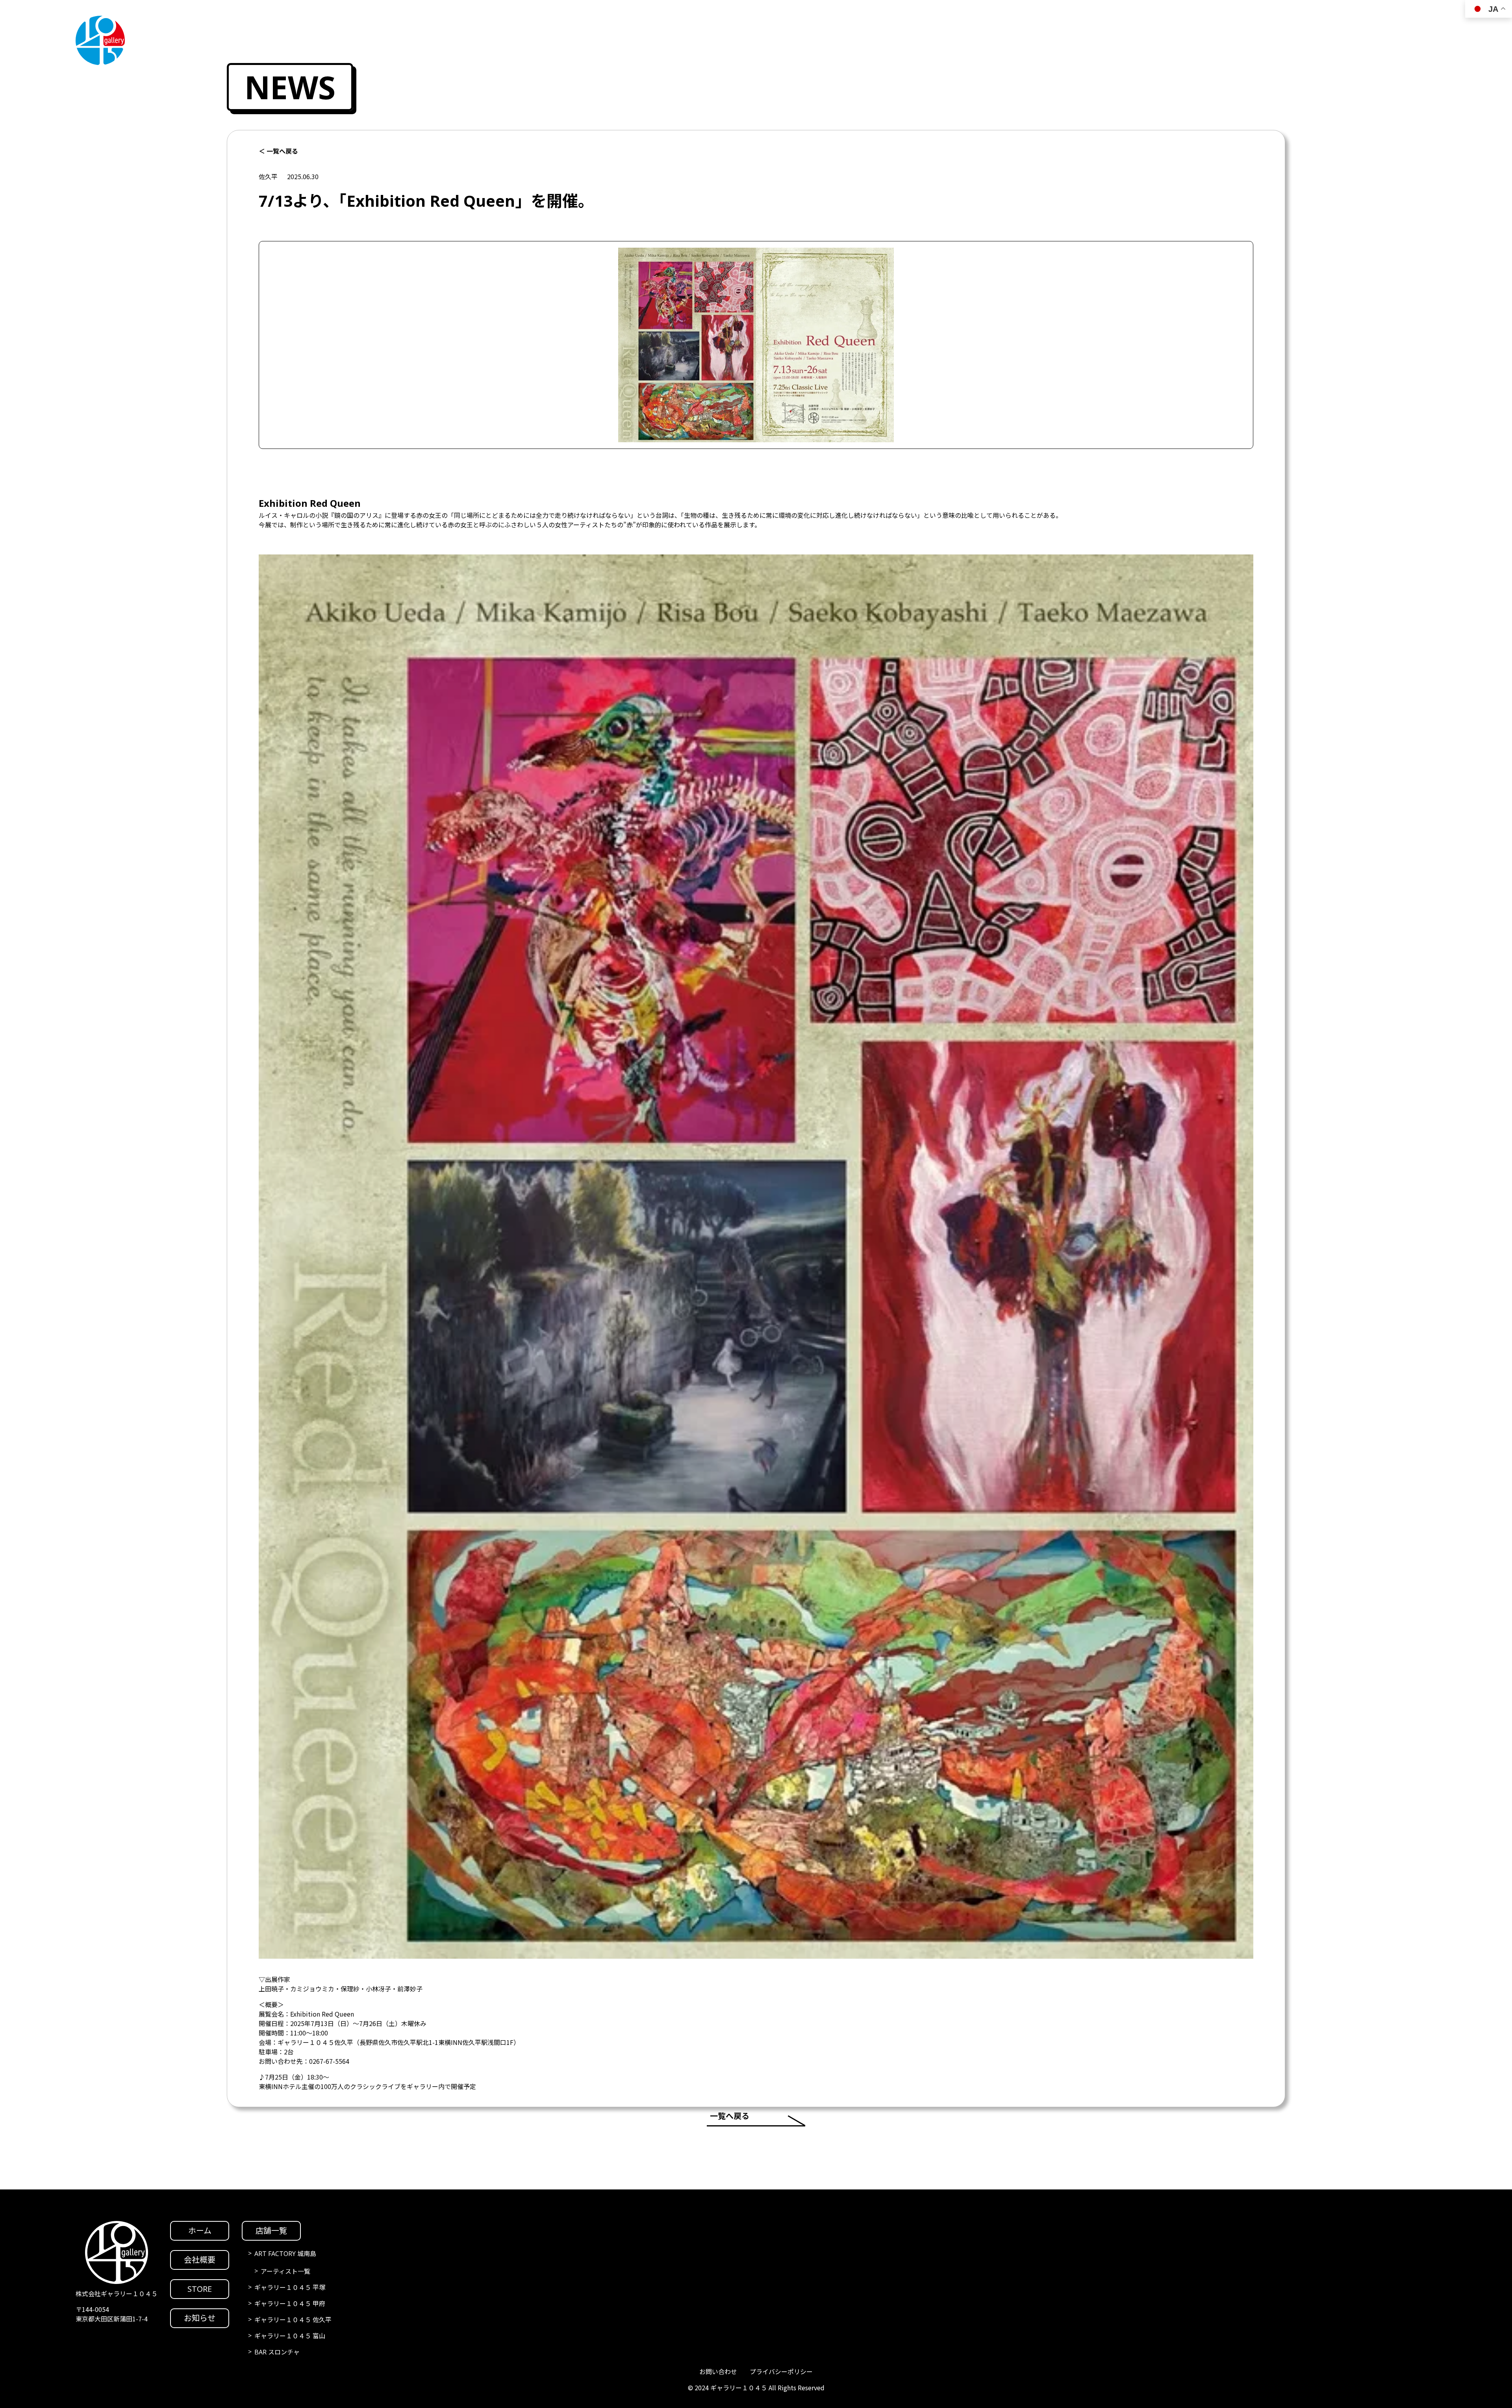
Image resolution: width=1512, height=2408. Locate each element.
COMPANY (1490, 1146)
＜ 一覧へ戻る (278, 151)
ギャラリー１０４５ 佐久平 (293, 2320)
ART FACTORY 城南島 (285, 2254)
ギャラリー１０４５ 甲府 (290, 2304)
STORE (1490, 1209)
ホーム (200, 2231)
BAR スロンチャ (277, 2352)
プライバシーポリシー (781, 2372)
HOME (1490, 1114)
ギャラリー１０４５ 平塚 (290, 2288)
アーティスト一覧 (285, 2271)
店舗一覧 (271, 2231)
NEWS (1490, 1241)
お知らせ (200, 2318)
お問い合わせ (718, 2372)
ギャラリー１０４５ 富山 (290, 2336)
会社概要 (200, 2260)
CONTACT (1490, 1273)
